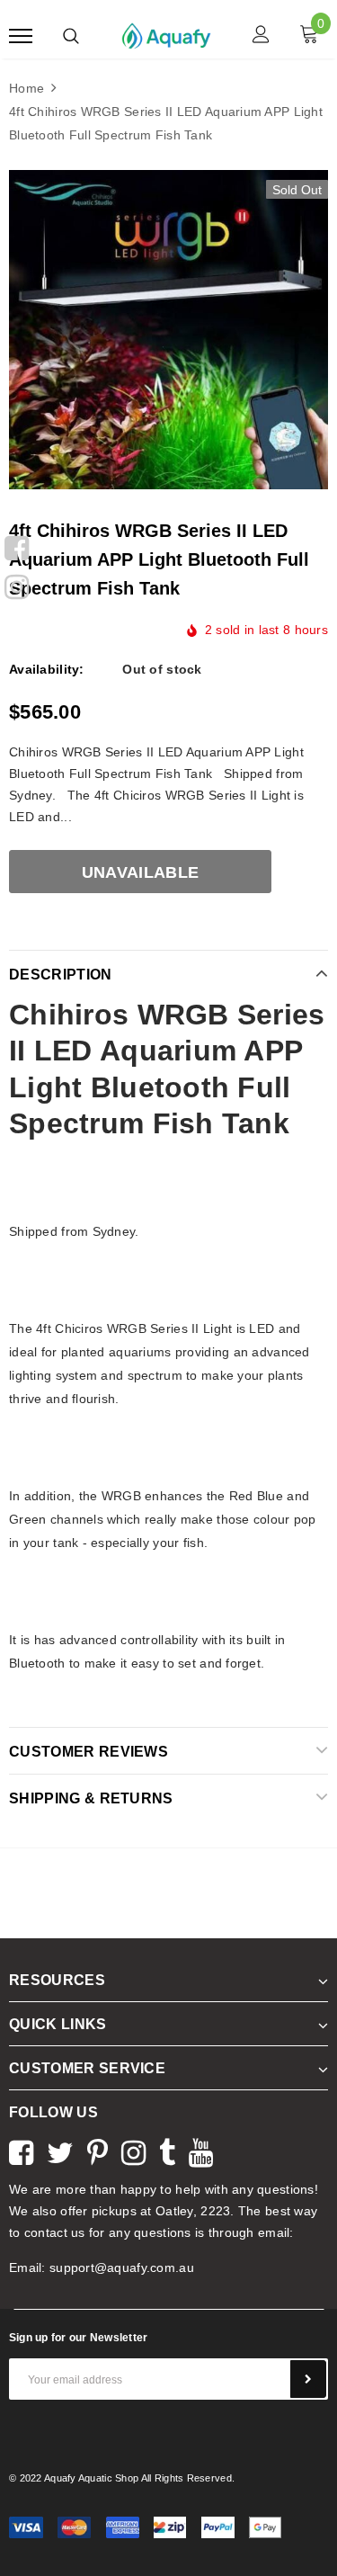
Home (27, 88)
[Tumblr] (167, 2151)
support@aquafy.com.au (122, 2267)
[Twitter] (60, 2151)
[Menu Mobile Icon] (21, 36)
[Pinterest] (98, 2151)
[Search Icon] (71, 36)
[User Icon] (261, 36)
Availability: (47, 669)
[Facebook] (17, 546)
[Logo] (166, 34)
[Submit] (308, 2379)
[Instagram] (17, 585)
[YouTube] (201, 2151)
